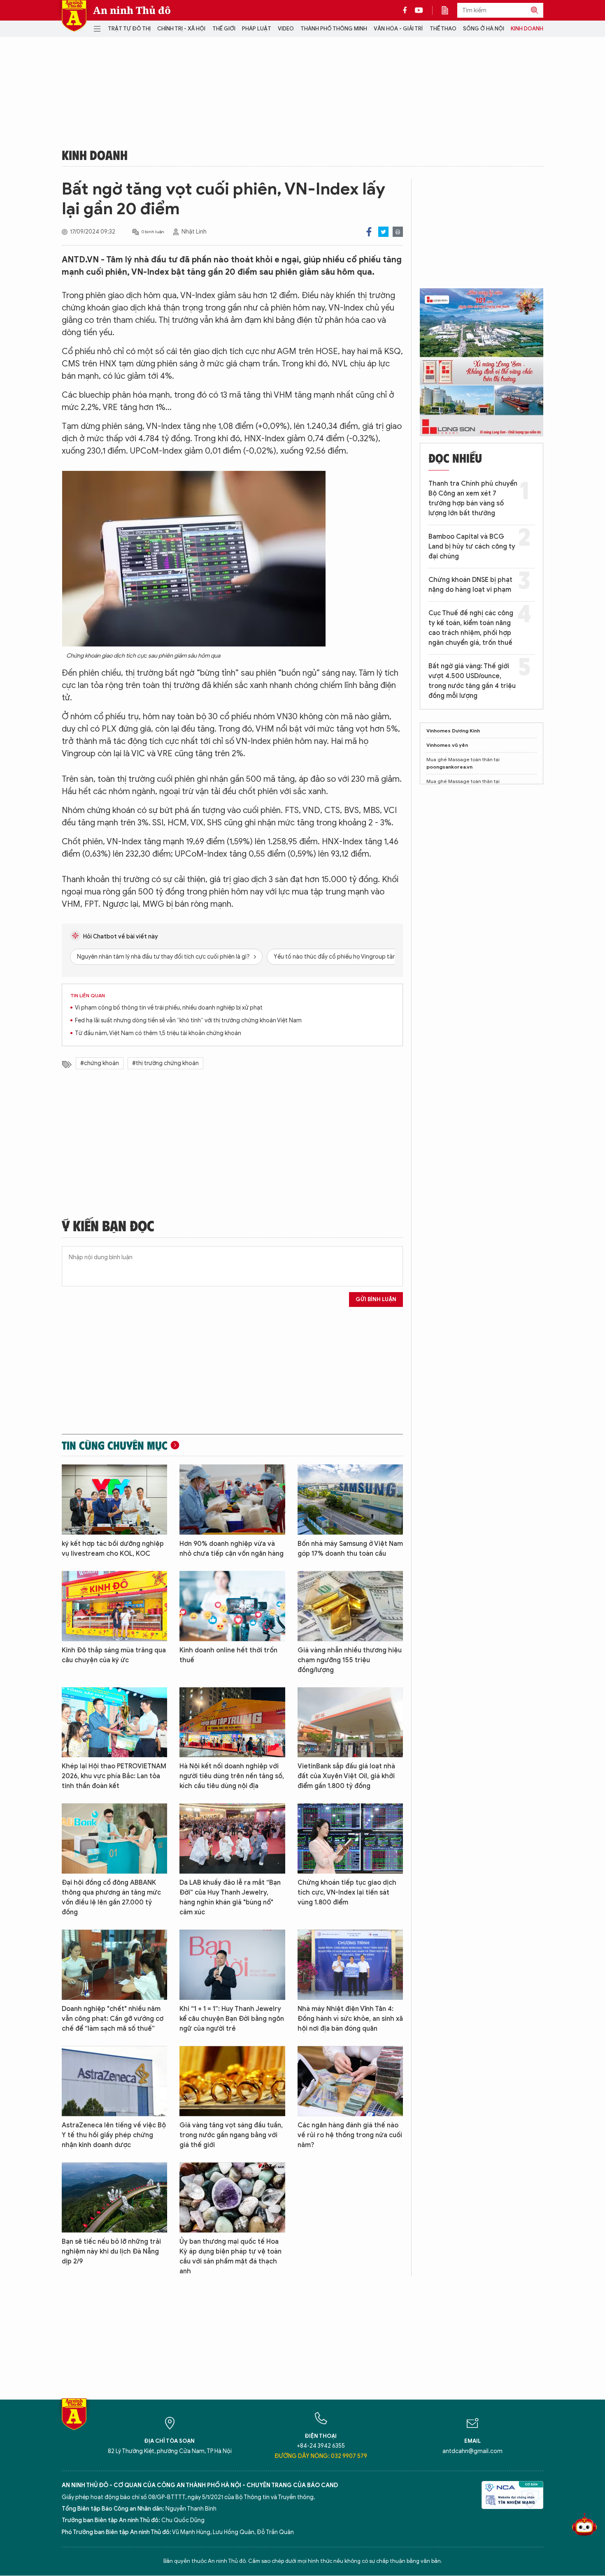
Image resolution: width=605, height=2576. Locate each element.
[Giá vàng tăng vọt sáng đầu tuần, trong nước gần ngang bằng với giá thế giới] (232, 2081)
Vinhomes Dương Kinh (453, 731)
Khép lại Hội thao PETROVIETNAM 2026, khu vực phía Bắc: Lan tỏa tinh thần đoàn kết (114, 1776)
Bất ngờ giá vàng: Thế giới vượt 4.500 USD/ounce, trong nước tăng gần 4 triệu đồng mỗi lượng (472, 681)
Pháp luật (257, 29)
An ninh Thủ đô (132, 10)
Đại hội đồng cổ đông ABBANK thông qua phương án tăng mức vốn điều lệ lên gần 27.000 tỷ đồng (111, 1897)
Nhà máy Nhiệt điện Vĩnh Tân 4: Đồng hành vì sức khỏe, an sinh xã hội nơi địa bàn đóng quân (350, 2019)
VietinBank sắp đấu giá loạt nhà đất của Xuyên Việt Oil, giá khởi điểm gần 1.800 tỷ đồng (346, 1776)
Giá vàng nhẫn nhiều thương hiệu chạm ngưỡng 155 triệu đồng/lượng (350, 1660)
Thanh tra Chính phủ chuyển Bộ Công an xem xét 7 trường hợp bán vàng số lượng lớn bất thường (473, 498)
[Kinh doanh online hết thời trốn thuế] (232, 1606)
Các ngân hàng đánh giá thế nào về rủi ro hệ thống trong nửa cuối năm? (350, 2135)
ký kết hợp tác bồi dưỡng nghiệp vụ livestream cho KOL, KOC (113, 1549)
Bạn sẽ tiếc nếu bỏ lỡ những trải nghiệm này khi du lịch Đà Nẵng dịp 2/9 (111, 2252)
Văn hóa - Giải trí (398, 29)
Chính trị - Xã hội (181, 29)
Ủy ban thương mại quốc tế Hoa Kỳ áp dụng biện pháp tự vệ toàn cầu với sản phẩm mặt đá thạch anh (230, 2256)
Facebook (369, 232)
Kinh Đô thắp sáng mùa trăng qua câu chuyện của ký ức (114, 1655)
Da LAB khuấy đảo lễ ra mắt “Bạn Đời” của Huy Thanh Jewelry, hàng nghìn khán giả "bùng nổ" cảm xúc (230, 1897)
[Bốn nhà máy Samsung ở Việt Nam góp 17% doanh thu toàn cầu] (350, 1500)
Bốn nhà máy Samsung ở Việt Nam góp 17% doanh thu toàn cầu (350, 1549)
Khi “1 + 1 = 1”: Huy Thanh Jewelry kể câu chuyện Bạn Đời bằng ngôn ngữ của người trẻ (232, 2019)
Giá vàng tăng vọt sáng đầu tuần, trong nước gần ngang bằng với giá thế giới (231, 2135)
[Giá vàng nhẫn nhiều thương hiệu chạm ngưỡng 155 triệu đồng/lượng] (350, 1606)
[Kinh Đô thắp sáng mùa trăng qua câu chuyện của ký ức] (114, 1606)
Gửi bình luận (376, 1299)
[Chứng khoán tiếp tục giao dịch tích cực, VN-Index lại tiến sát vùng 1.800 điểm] (350, 1838)
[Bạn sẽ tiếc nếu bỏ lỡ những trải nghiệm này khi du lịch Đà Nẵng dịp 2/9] (114, 2197)
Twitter (383, 232)
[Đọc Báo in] (449, 10)
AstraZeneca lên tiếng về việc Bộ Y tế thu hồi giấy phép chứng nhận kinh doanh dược (114, 2135)
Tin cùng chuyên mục (115, 1445)
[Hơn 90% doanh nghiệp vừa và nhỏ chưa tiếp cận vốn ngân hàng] (232, 1500)
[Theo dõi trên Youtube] (419, 10)
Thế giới (224, 29)
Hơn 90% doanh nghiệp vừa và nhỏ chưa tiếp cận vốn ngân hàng (232, 1549)
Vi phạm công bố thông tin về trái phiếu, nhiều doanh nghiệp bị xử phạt (169, 1008)
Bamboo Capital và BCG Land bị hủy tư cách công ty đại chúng (472, 547)
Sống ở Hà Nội (484, 29)
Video (286, 29)
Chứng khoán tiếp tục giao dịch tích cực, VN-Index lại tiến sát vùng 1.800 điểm (347, 1893)
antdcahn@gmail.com (472, 2451)
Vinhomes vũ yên (447, 745)
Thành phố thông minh (334, 29)
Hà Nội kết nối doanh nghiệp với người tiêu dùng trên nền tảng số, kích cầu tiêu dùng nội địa (232, 1776)
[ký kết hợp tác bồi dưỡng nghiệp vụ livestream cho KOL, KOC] (114, 1500)
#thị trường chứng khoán (165, 1063)
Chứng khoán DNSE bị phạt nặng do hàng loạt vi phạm (470, 585)
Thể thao (443, 29)
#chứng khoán (100, 1063)
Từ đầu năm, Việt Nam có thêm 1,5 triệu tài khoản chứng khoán (158, 1033)
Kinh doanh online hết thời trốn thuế (228, 1655)
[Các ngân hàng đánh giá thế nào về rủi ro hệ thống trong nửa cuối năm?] (350, 2081)
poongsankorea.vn (449, 767)
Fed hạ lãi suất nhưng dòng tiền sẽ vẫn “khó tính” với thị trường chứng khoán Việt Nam (188, 1020)
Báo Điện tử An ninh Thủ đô (74, 16)
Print (398, 232)
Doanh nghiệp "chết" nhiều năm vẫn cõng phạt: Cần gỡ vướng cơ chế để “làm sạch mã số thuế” (113, 2019)
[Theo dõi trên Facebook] (407, 10)
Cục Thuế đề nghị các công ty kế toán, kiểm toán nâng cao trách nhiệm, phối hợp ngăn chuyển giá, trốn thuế (471, 628)
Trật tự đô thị (129, 29)
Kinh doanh (527, 29)
